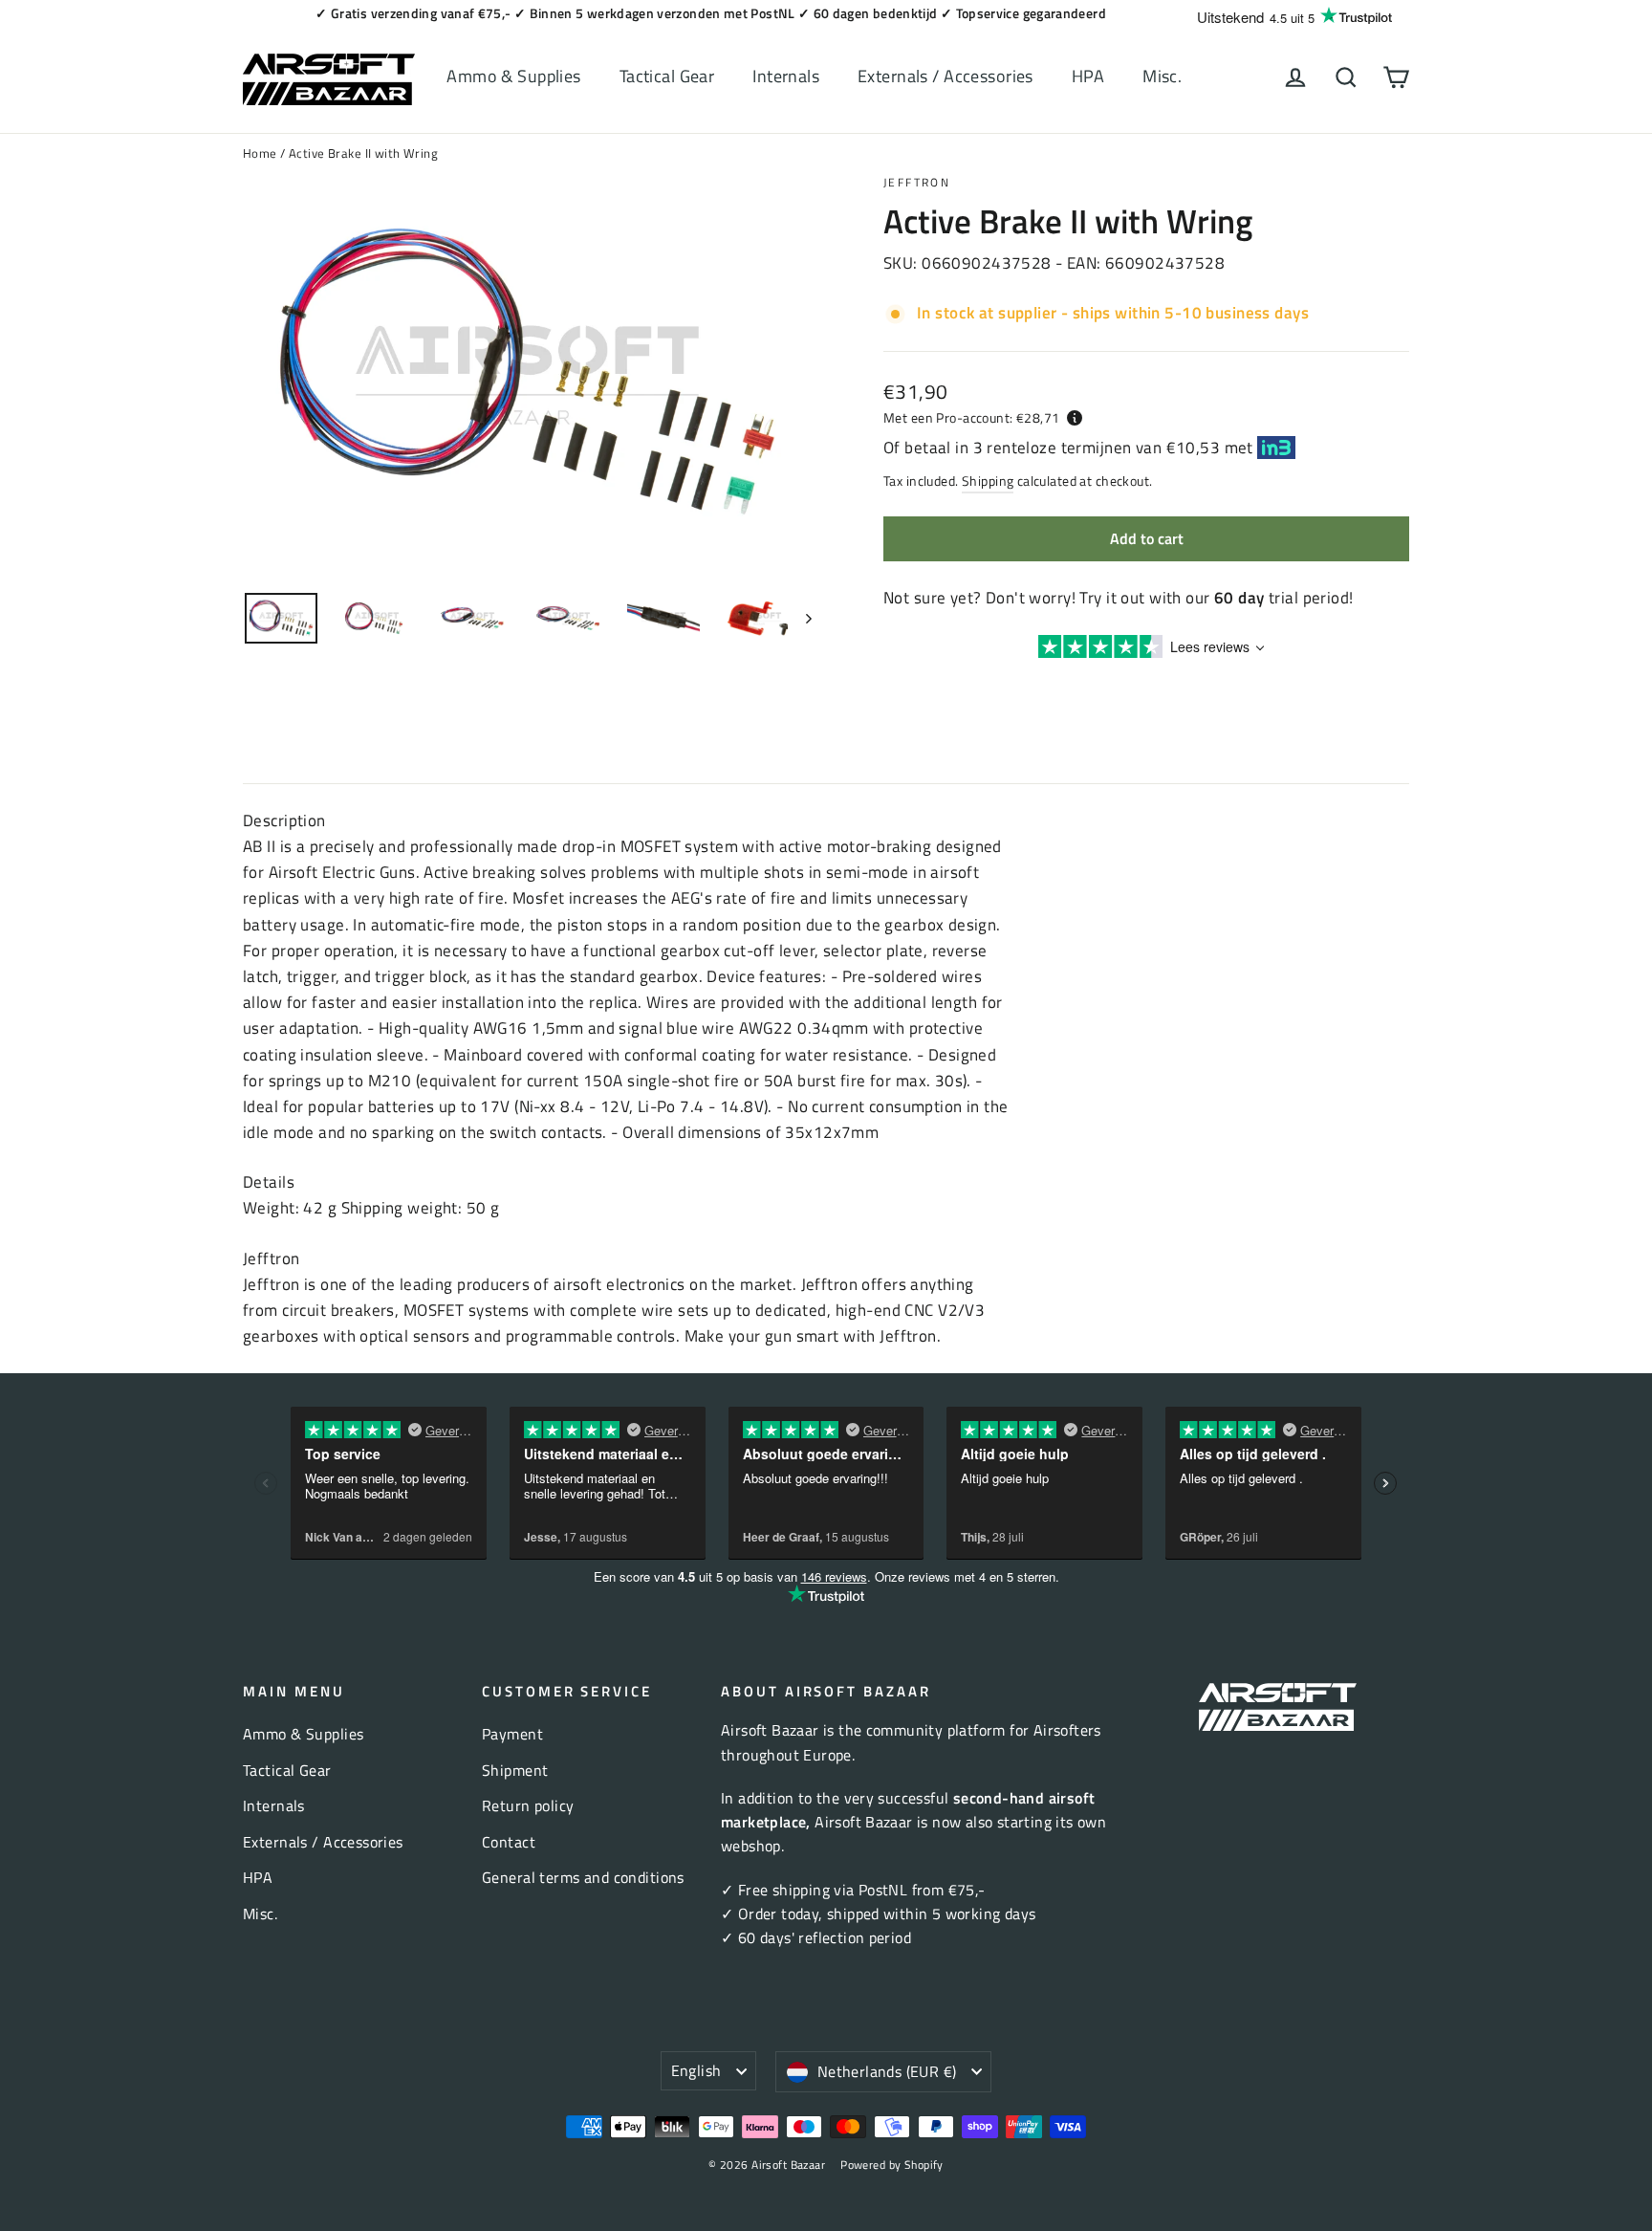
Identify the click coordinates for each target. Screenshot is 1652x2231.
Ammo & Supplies (513, 76)
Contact (509, 1842)
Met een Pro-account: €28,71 (971, 417)
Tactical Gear (667, 76)
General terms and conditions (583, 1877)
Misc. (1162, 76)
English (696, 2070)
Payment (512, 1734)
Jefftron (917, 182)
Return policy (528, 1805)
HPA (1088, 76)
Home (260, 153)
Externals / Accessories (946, 76)
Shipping (988, 481)
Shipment (515, 1770)
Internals (786, 76)
